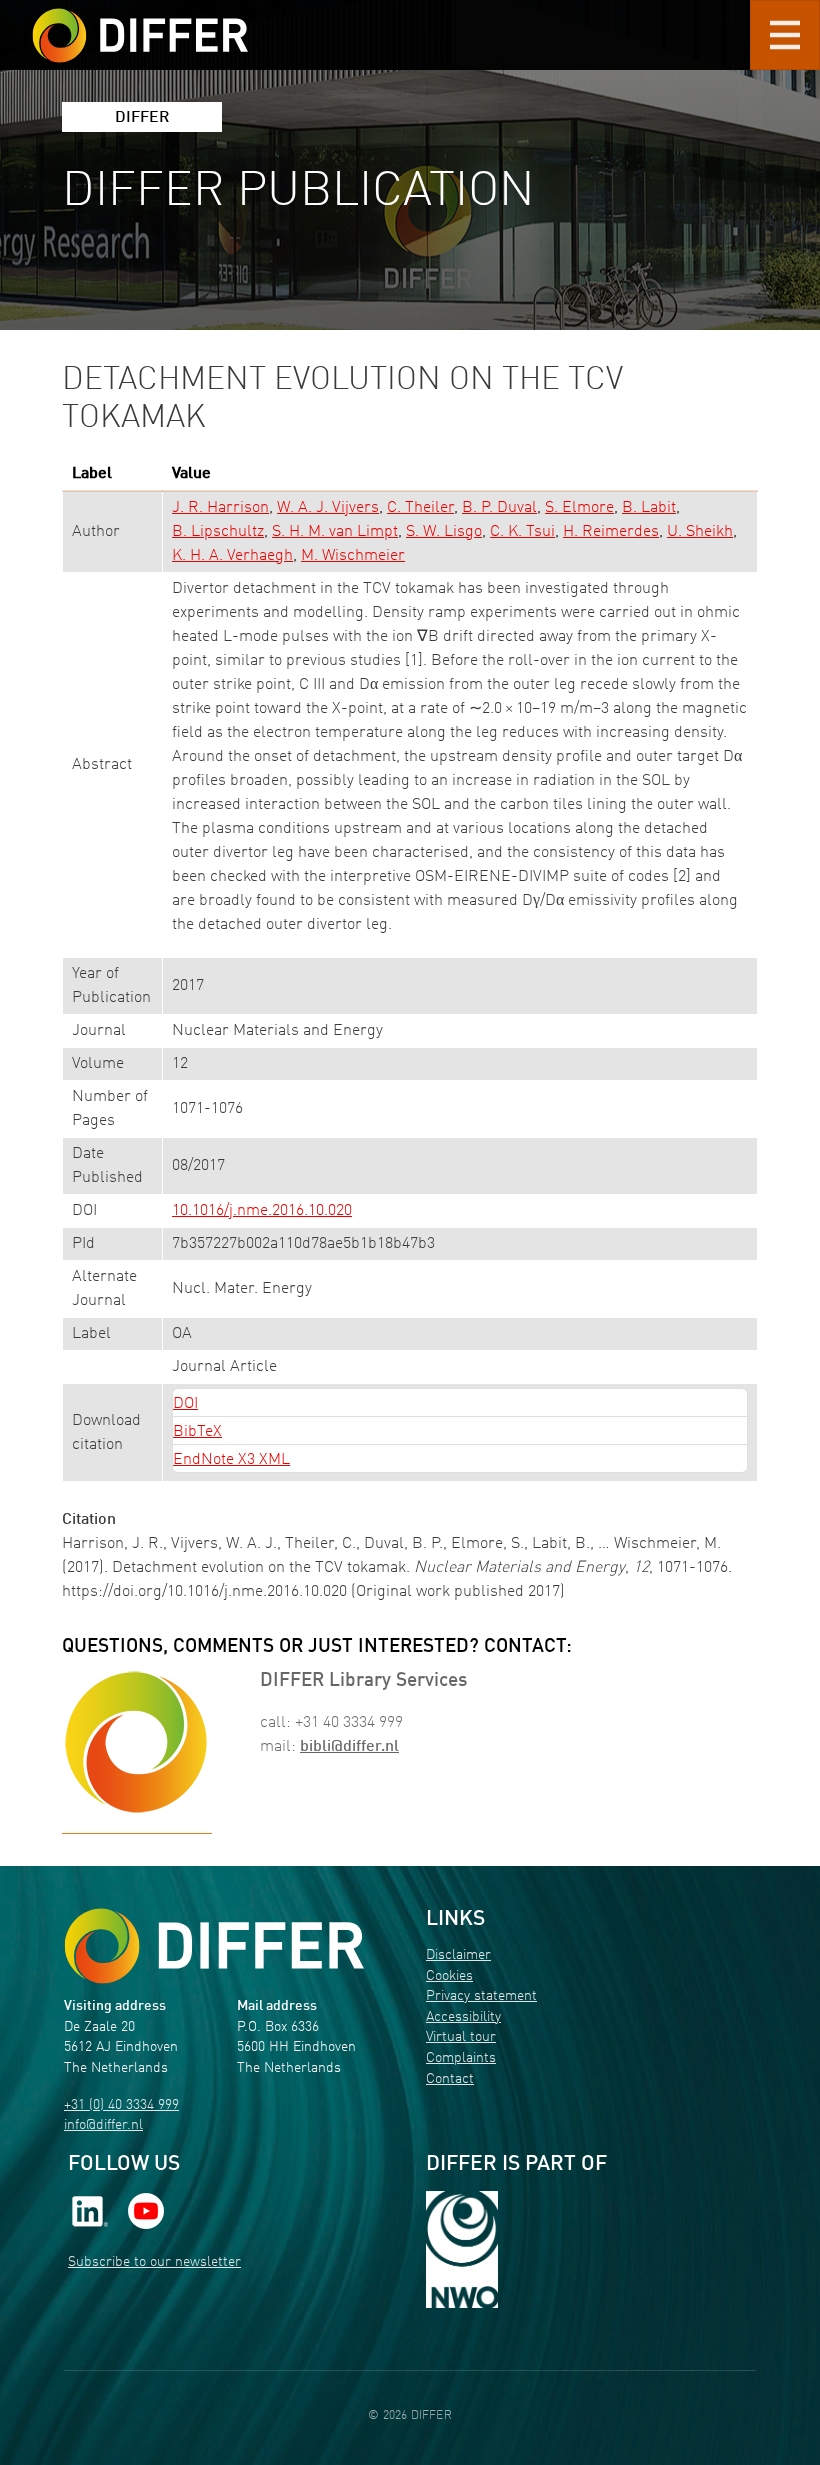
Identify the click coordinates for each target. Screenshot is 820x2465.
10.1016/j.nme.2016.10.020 (262, 1211)
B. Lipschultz (218, 532)
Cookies (449, 1976)
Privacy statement (481, 1996)
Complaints (461, 2058)
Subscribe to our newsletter (154, 2262)
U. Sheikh (700, 532)
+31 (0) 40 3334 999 (121, 2105)
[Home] (214, 1945)
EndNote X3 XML (231, 1460)
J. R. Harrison (220, 508)
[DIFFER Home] (140, 23)
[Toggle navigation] (785, 35)
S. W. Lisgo (444, 532)
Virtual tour (461, 2037)
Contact (450, 2079)
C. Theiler (420, 508)
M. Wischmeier (353, 556)
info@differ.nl (103, 2125)
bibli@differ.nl (349, 1747)
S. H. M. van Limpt (335, 532)
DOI (185, 1404)
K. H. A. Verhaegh (232, 556)
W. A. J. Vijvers (328, 508)
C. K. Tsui (522, 532)
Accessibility (463, 2017)
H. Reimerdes (611, 532)
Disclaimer (458, 1955)
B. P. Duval (499, 508)
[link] (90, 2211)
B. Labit (649, 508)
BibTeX (197, 1432)
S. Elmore (579, 508)
